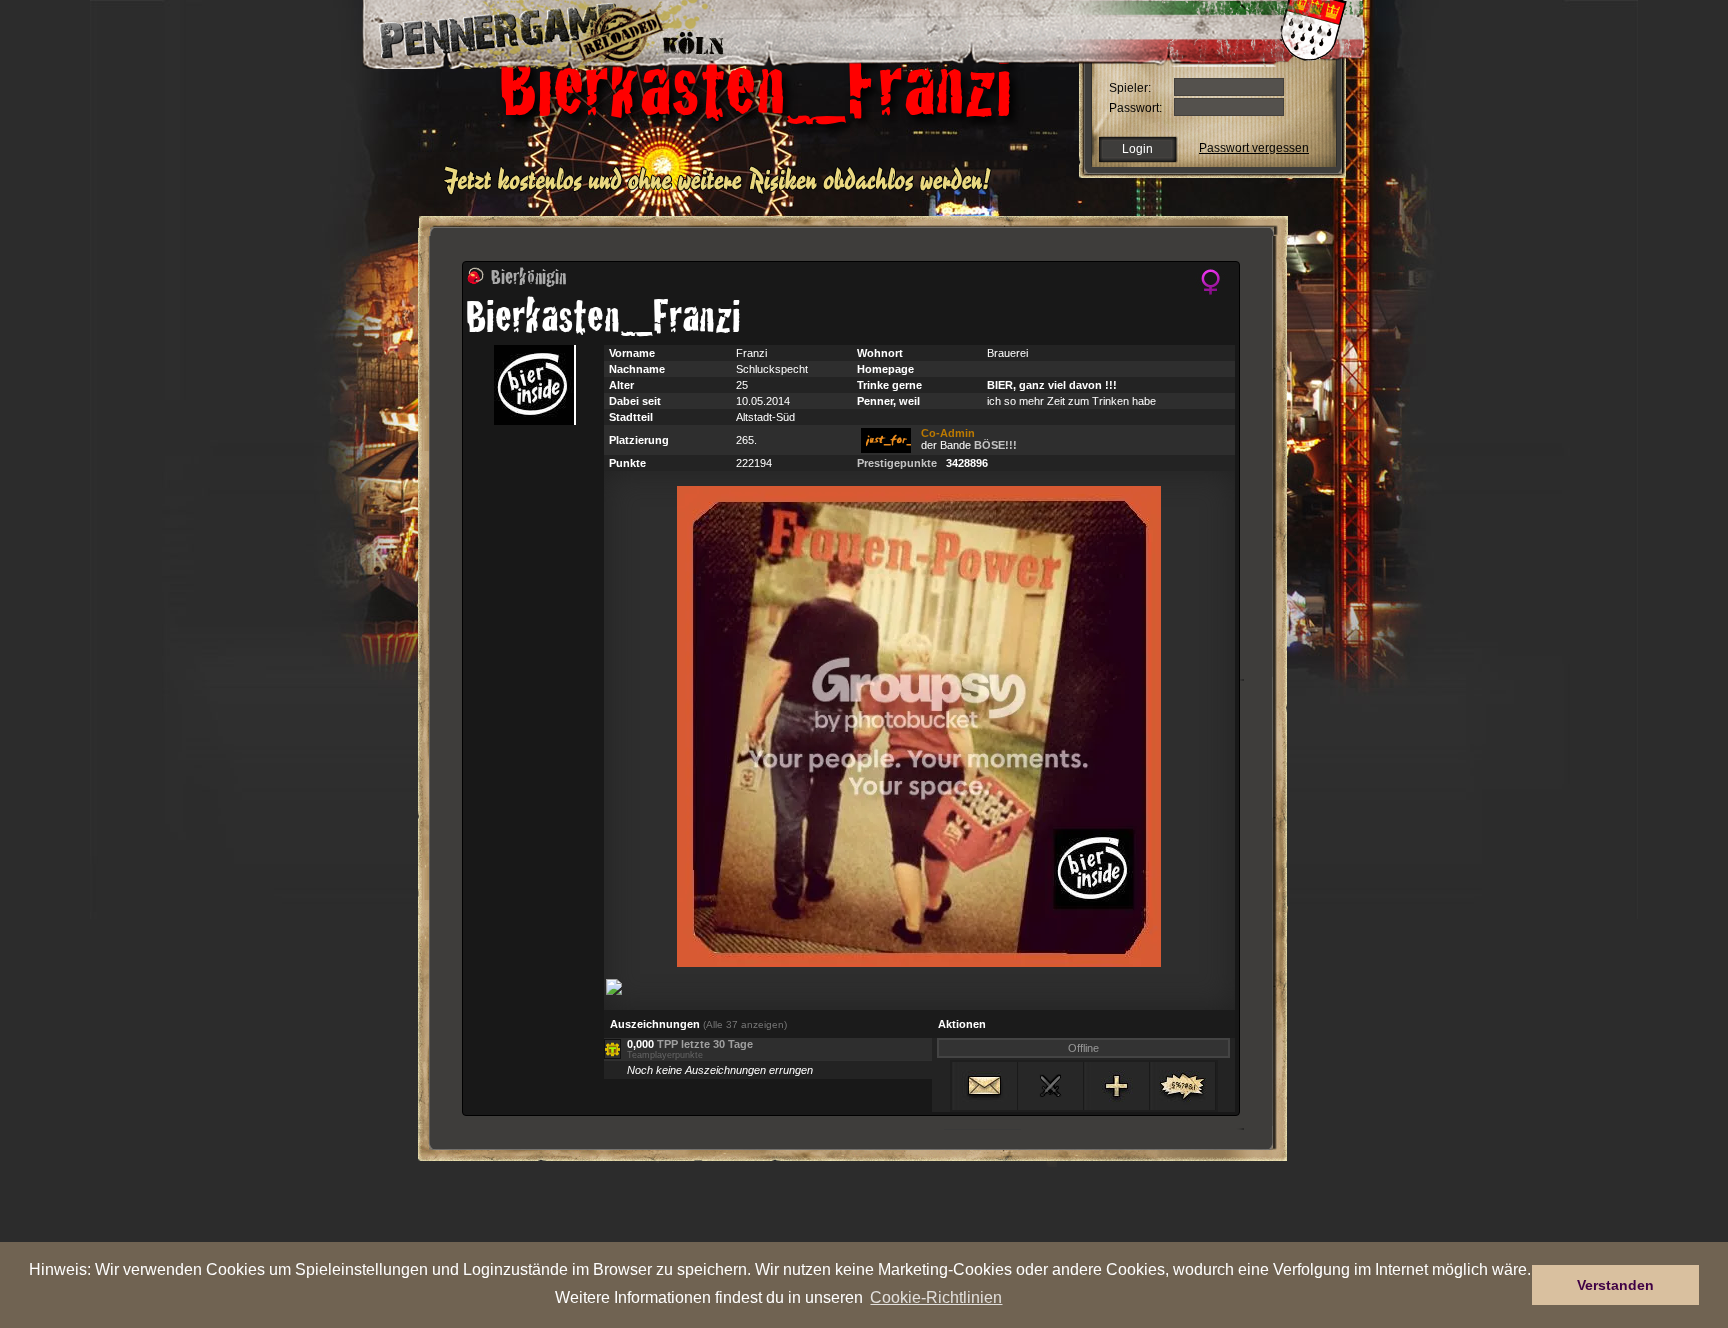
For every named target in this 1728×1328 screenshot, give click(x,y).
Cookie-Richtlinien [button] (936, 1297)
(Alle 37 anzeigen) (745, 1024)
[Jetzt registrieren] (722, 192)
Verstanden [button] (1615, 1285)
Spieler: (1130, 88)
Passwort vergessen (1254, 148)
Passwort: (1135, 108)
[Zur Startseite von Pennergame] (502, 30)
